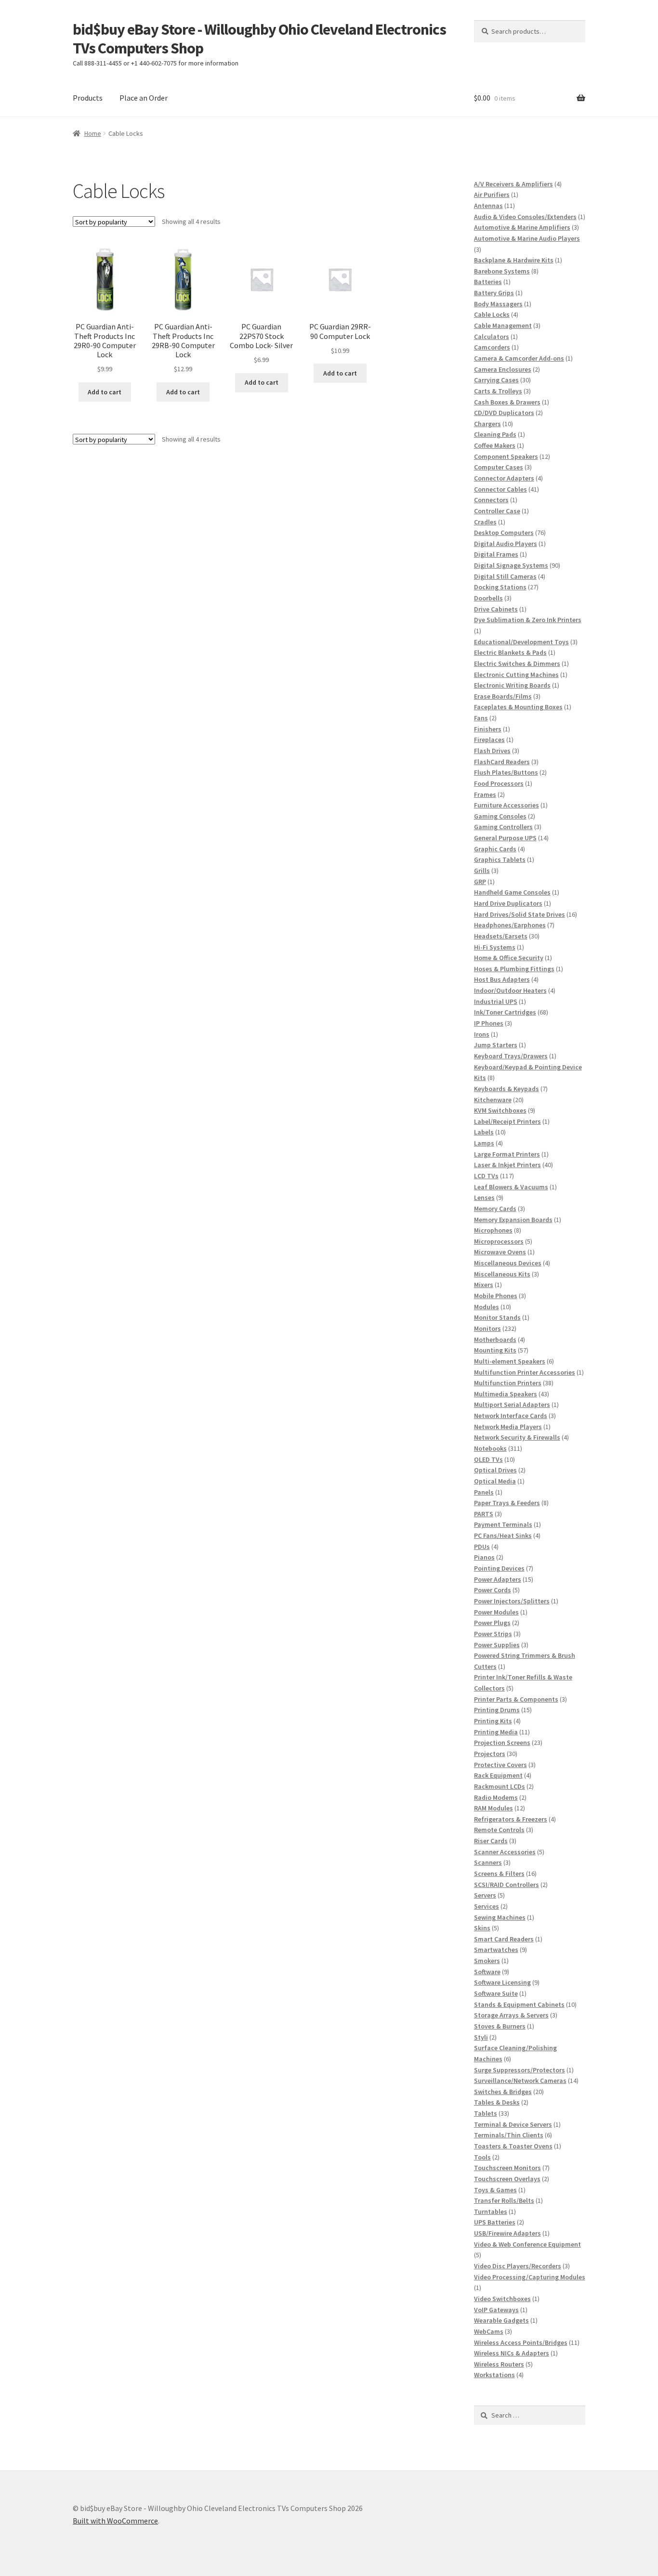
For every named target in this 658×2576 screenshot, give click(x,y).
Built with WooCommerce (115, 2521)
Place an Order (144, 98)
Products (88, 98)
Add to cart (105, 392)
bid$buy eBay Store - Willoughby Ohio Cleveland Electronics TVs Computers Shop (259, 39)
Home (93, 133)
